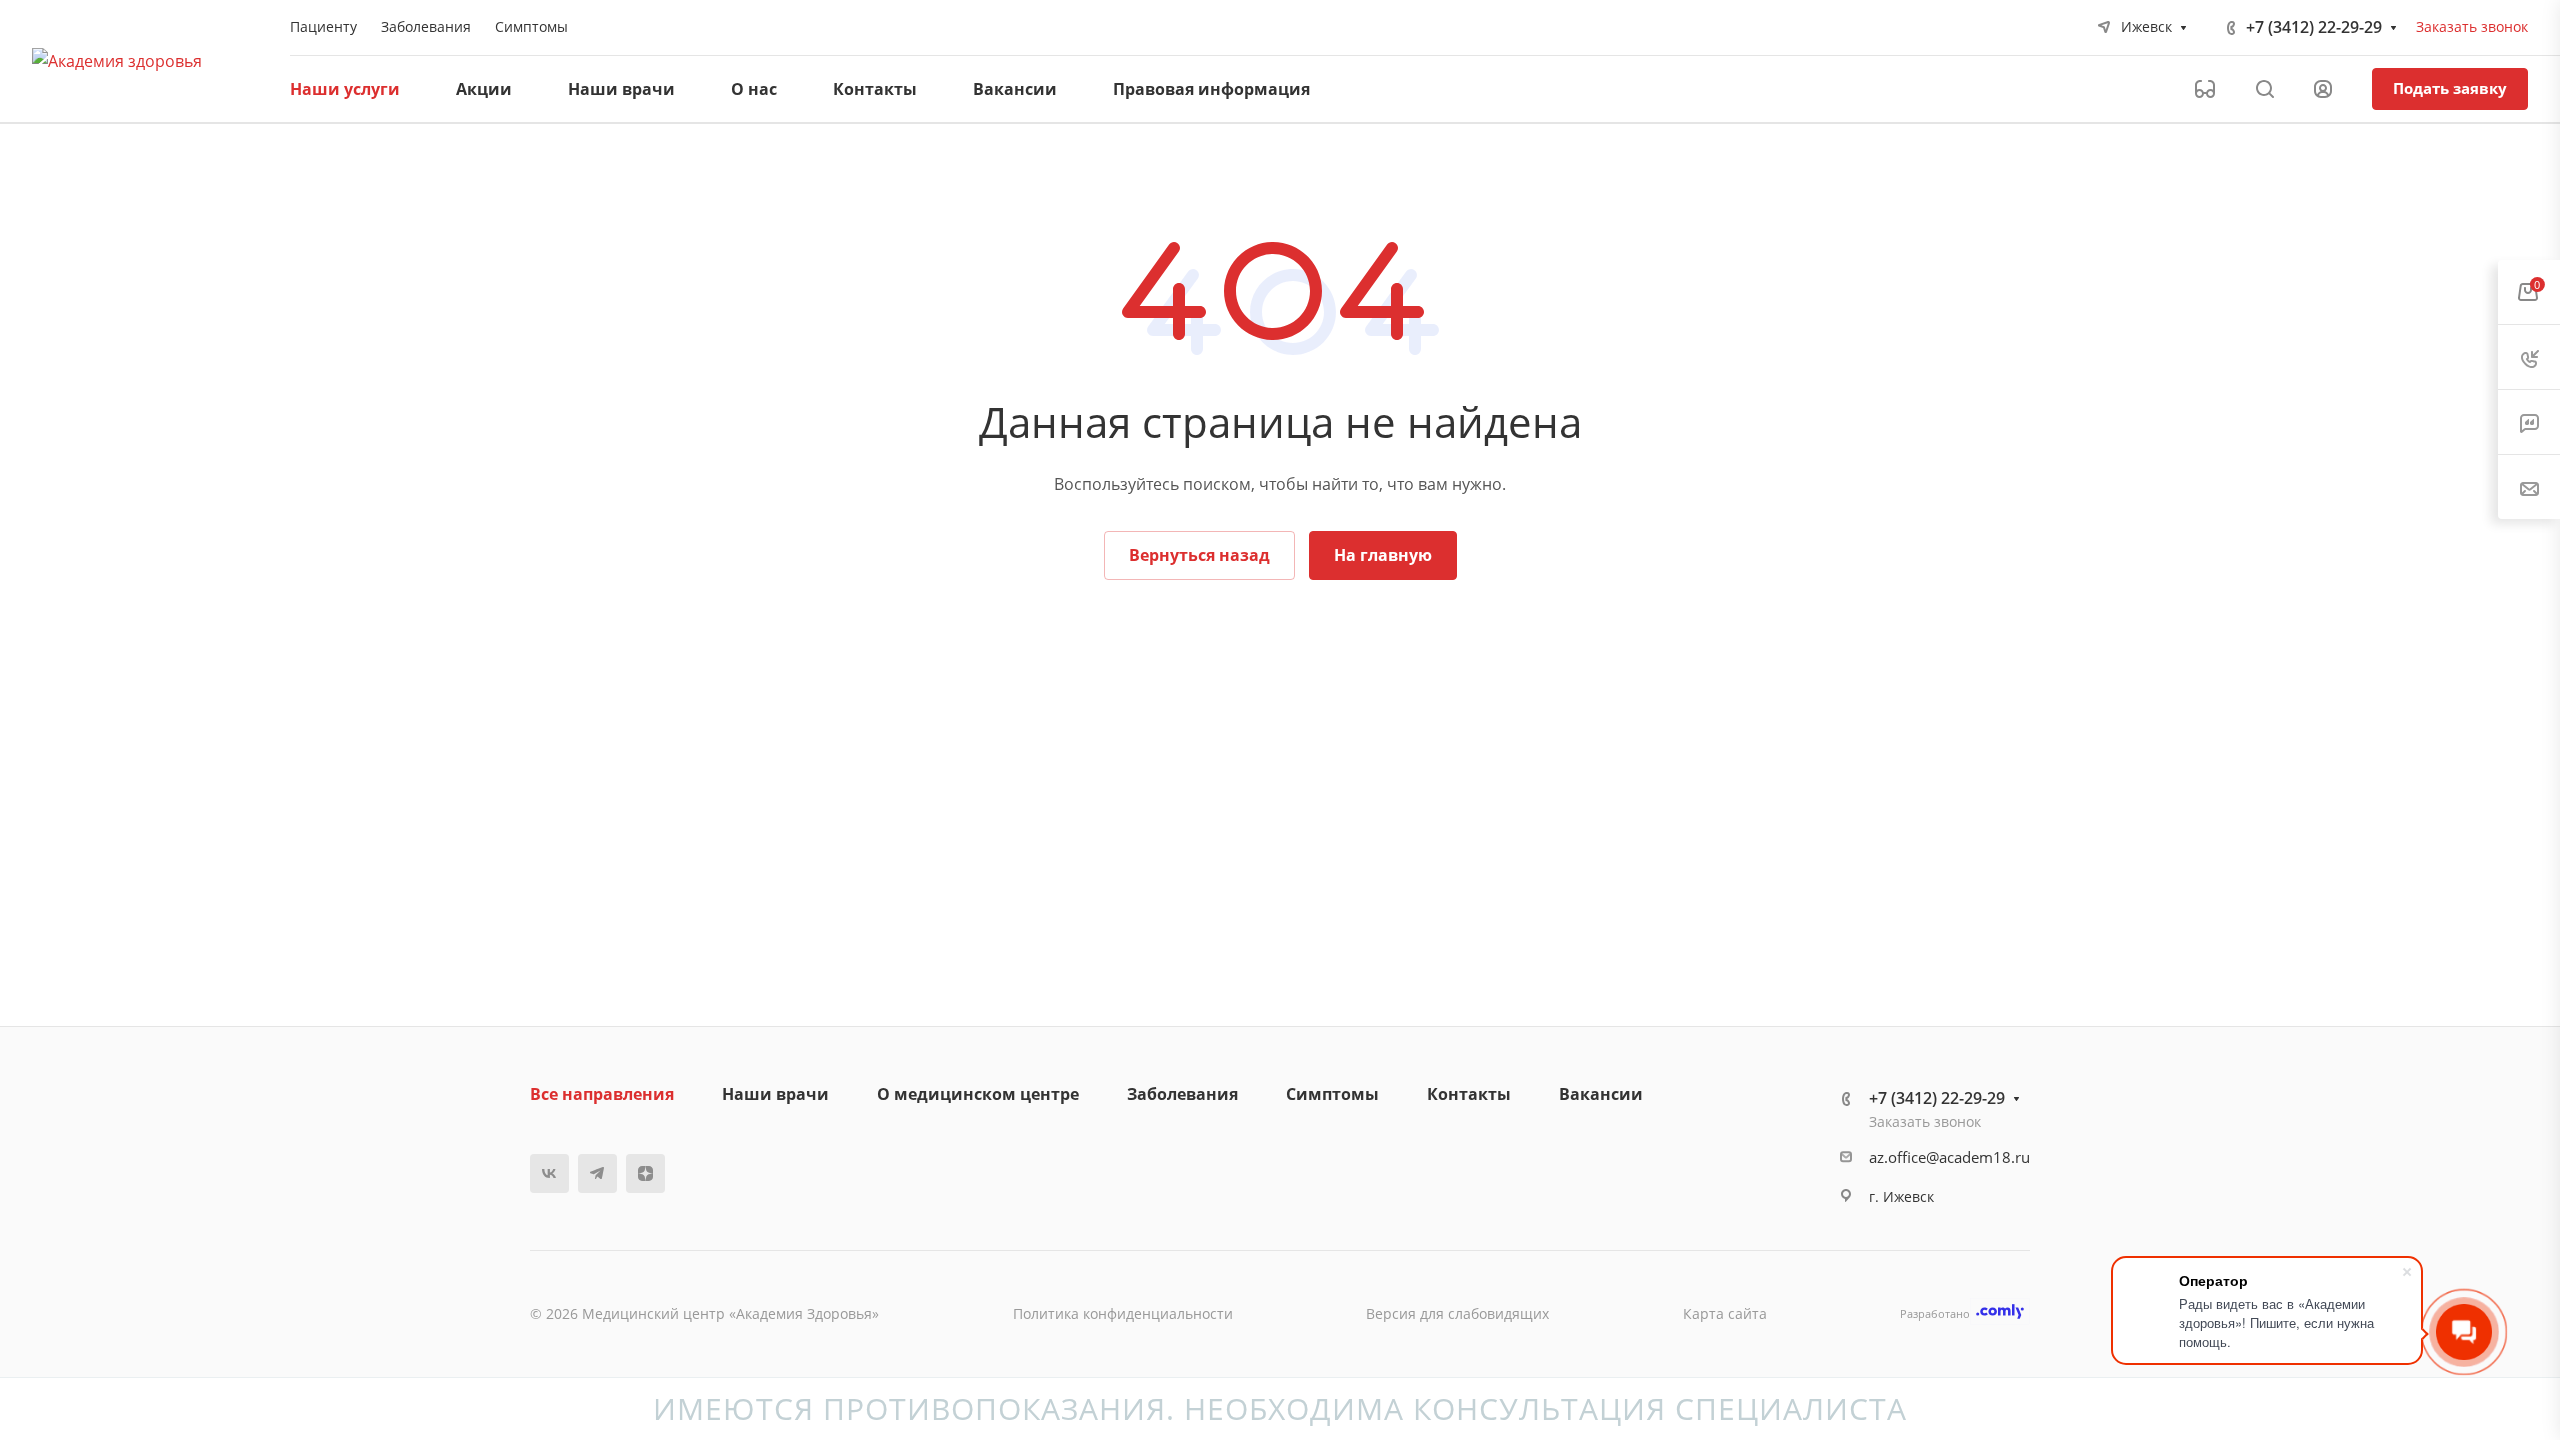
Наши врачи (775, 1094)
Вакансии (1601, 1094)
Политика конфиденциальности (1123, 1313)
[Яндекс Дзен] (645, 1173)
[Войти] (2323, 89)
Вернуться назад (1199, 555)
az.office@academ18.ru (1949, 1157)
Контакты (1469, 1094)
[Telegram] (597, 1173)
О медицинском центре (978, 1094)
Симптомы (1332, 1094)
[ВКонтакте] (549, 1173)
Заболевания (1182, 1094)
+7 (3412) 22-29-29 (2314, 27)
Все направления (602, 1094)
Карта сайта (1725, 1313)
